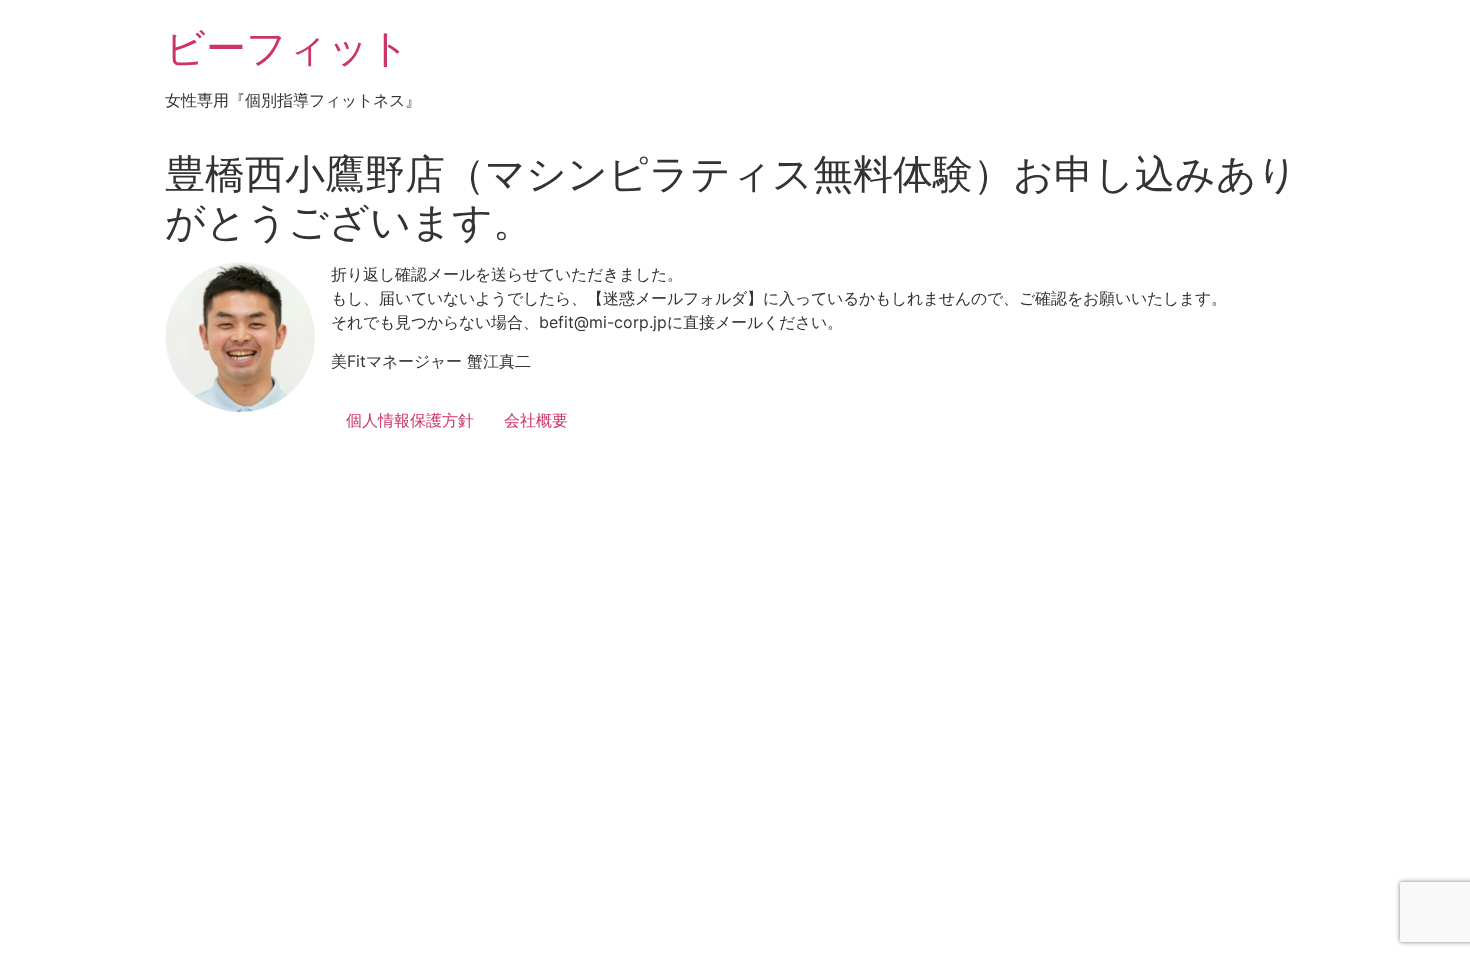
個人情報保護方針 (410, 420)
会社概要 (536, 420)
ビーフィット (287, 47)
